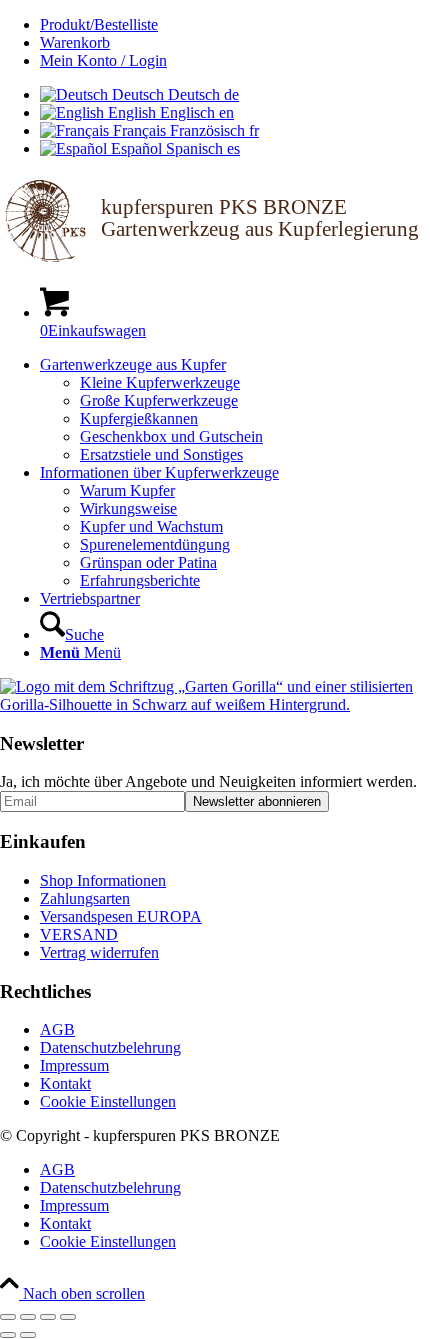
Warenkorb (75, 42)
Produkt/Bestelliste (99, 24)
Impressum (74, 1065)
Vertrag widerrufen (99, 952)
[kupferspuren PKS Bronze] (215, 260)
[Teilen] (48, 1317)
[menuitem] (235, 25)
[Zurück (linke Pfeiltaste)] (8, 1335)
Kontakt (65, 1083)
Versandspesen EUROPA (121, 916)
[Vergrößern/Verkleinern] (8, 1317)
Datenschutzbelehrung (110, 1047)
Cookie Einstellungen (108, 1101)
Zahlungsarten (85, 898)
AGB (57, 1029)
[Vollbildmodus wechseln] (28, 1317)
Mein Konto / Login (103, 60)
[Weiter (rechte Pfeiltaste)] (28, 1335)
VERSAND (79, 934)
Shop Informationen (103, 880)
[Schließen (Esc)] (68, 1317)
